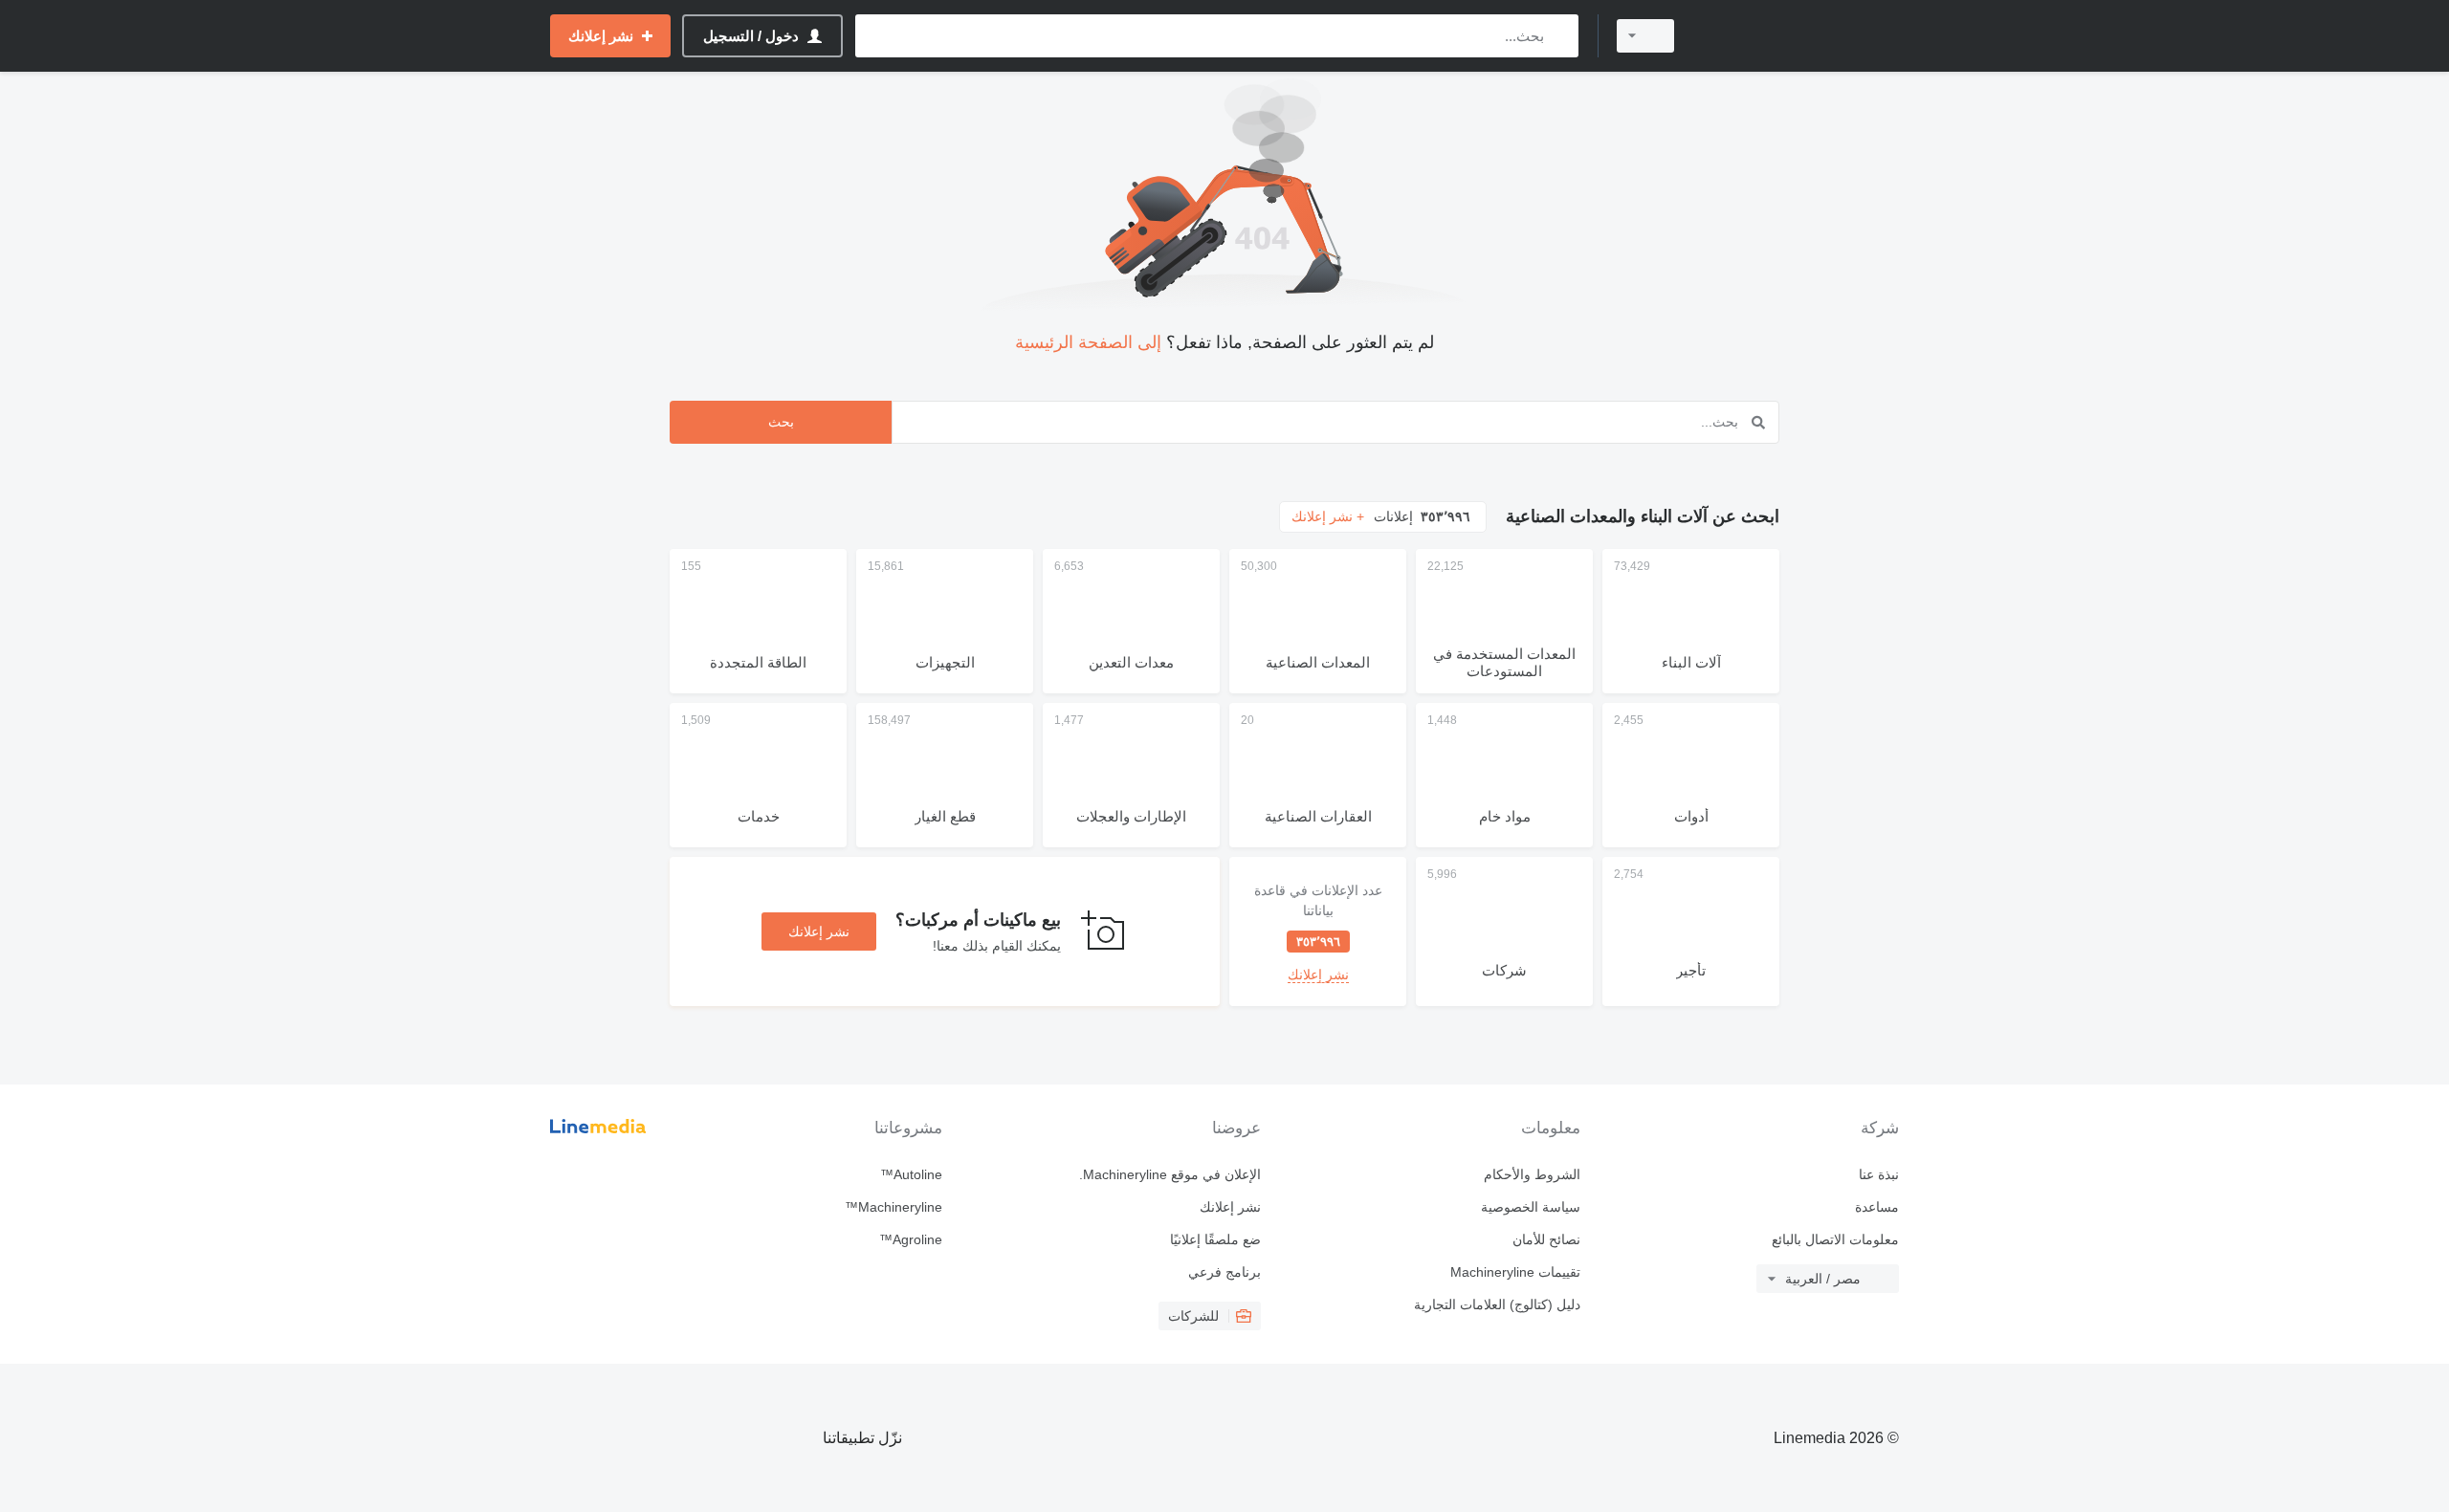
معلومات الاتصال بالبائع (1835, 1239)
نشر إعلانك (819, 931)
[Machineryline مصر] (1798, 36)
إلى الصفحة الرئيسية (1088, 342)
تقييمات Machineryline (1515, 1272)
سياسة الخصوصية (1530, 1207)
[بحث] (1560, 36)
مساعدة (1877, 1207)
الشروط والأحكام (1532, 1174)
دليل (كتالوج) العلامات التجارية (1497, 1304)
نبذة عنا (1879, 1174)
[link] (1318, 931)
